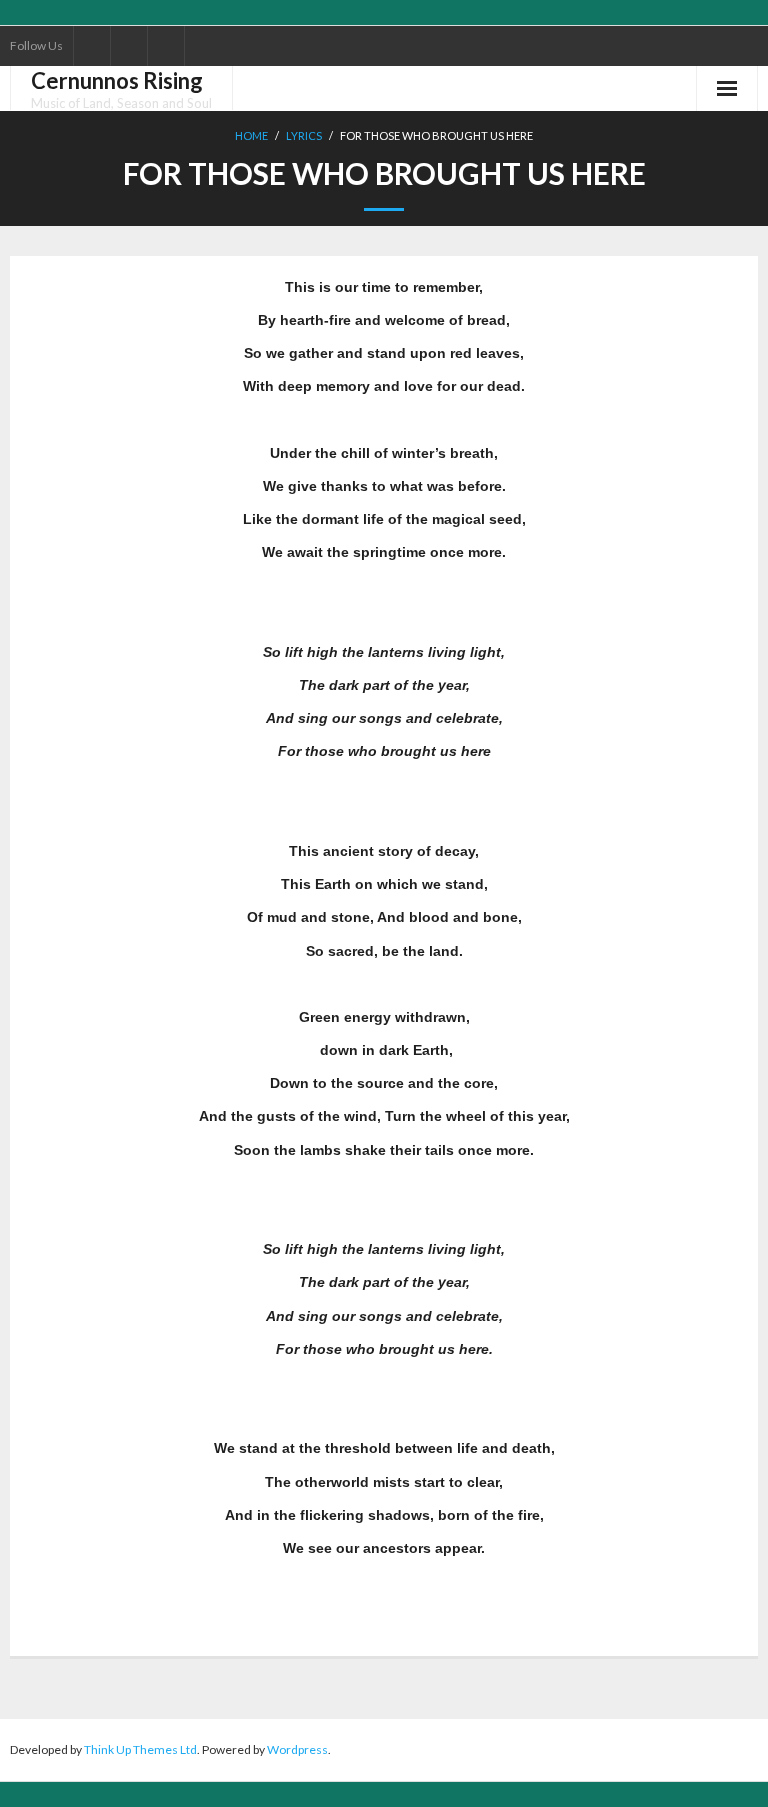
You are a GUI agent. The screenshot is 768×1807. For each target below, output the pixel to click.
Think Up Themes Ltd (140, 1749)
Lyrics (304, 135)
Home (251, 135)
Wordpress (297, 1749)
